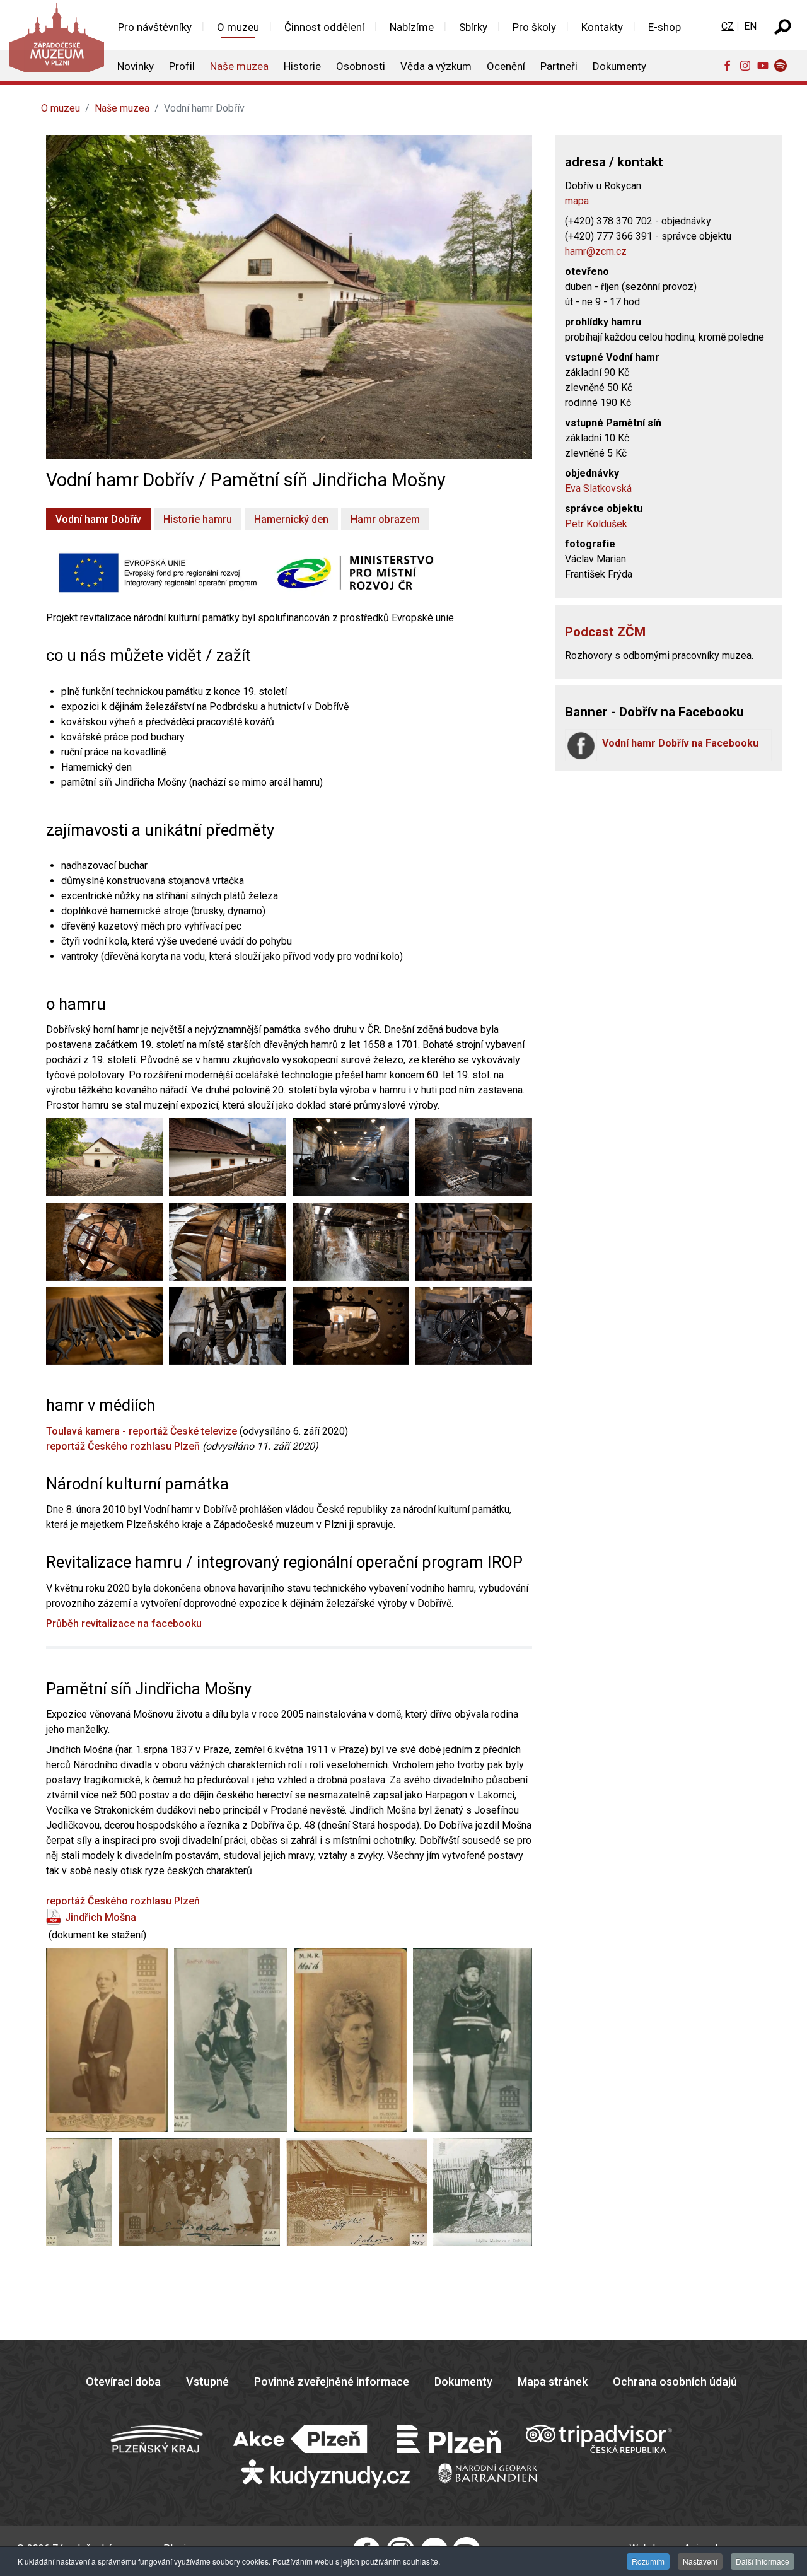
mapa (577, 201)
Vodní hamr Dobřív (98, 519)
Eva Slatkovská (598, 488)
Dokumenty (463, 2381)
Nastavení (700, 2561)
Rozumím (648, 2561)
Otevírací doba (123, 2381)
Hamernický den (291, 519)
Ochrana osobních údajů (675, 2381)
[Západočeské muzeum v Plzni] (52, 41)
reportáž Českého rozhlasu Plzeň (123, 1446)
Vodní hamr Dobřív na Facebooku (680, 743)
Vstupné (207, 2381)
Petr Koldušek (596, 524)
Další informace (763, 2561)
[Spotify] (783, 65)
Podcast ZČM (605, 632)
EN (750, 26)
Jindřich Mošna (101, 1917)
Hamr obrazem (385, 519)
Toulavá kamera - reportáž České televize (142, 1431)
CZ (728, 26)
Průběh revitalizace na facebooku (124, 1623)
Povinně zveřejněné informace (332, 2381)
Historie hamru (198, 519)
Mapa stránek (553, 2381)
